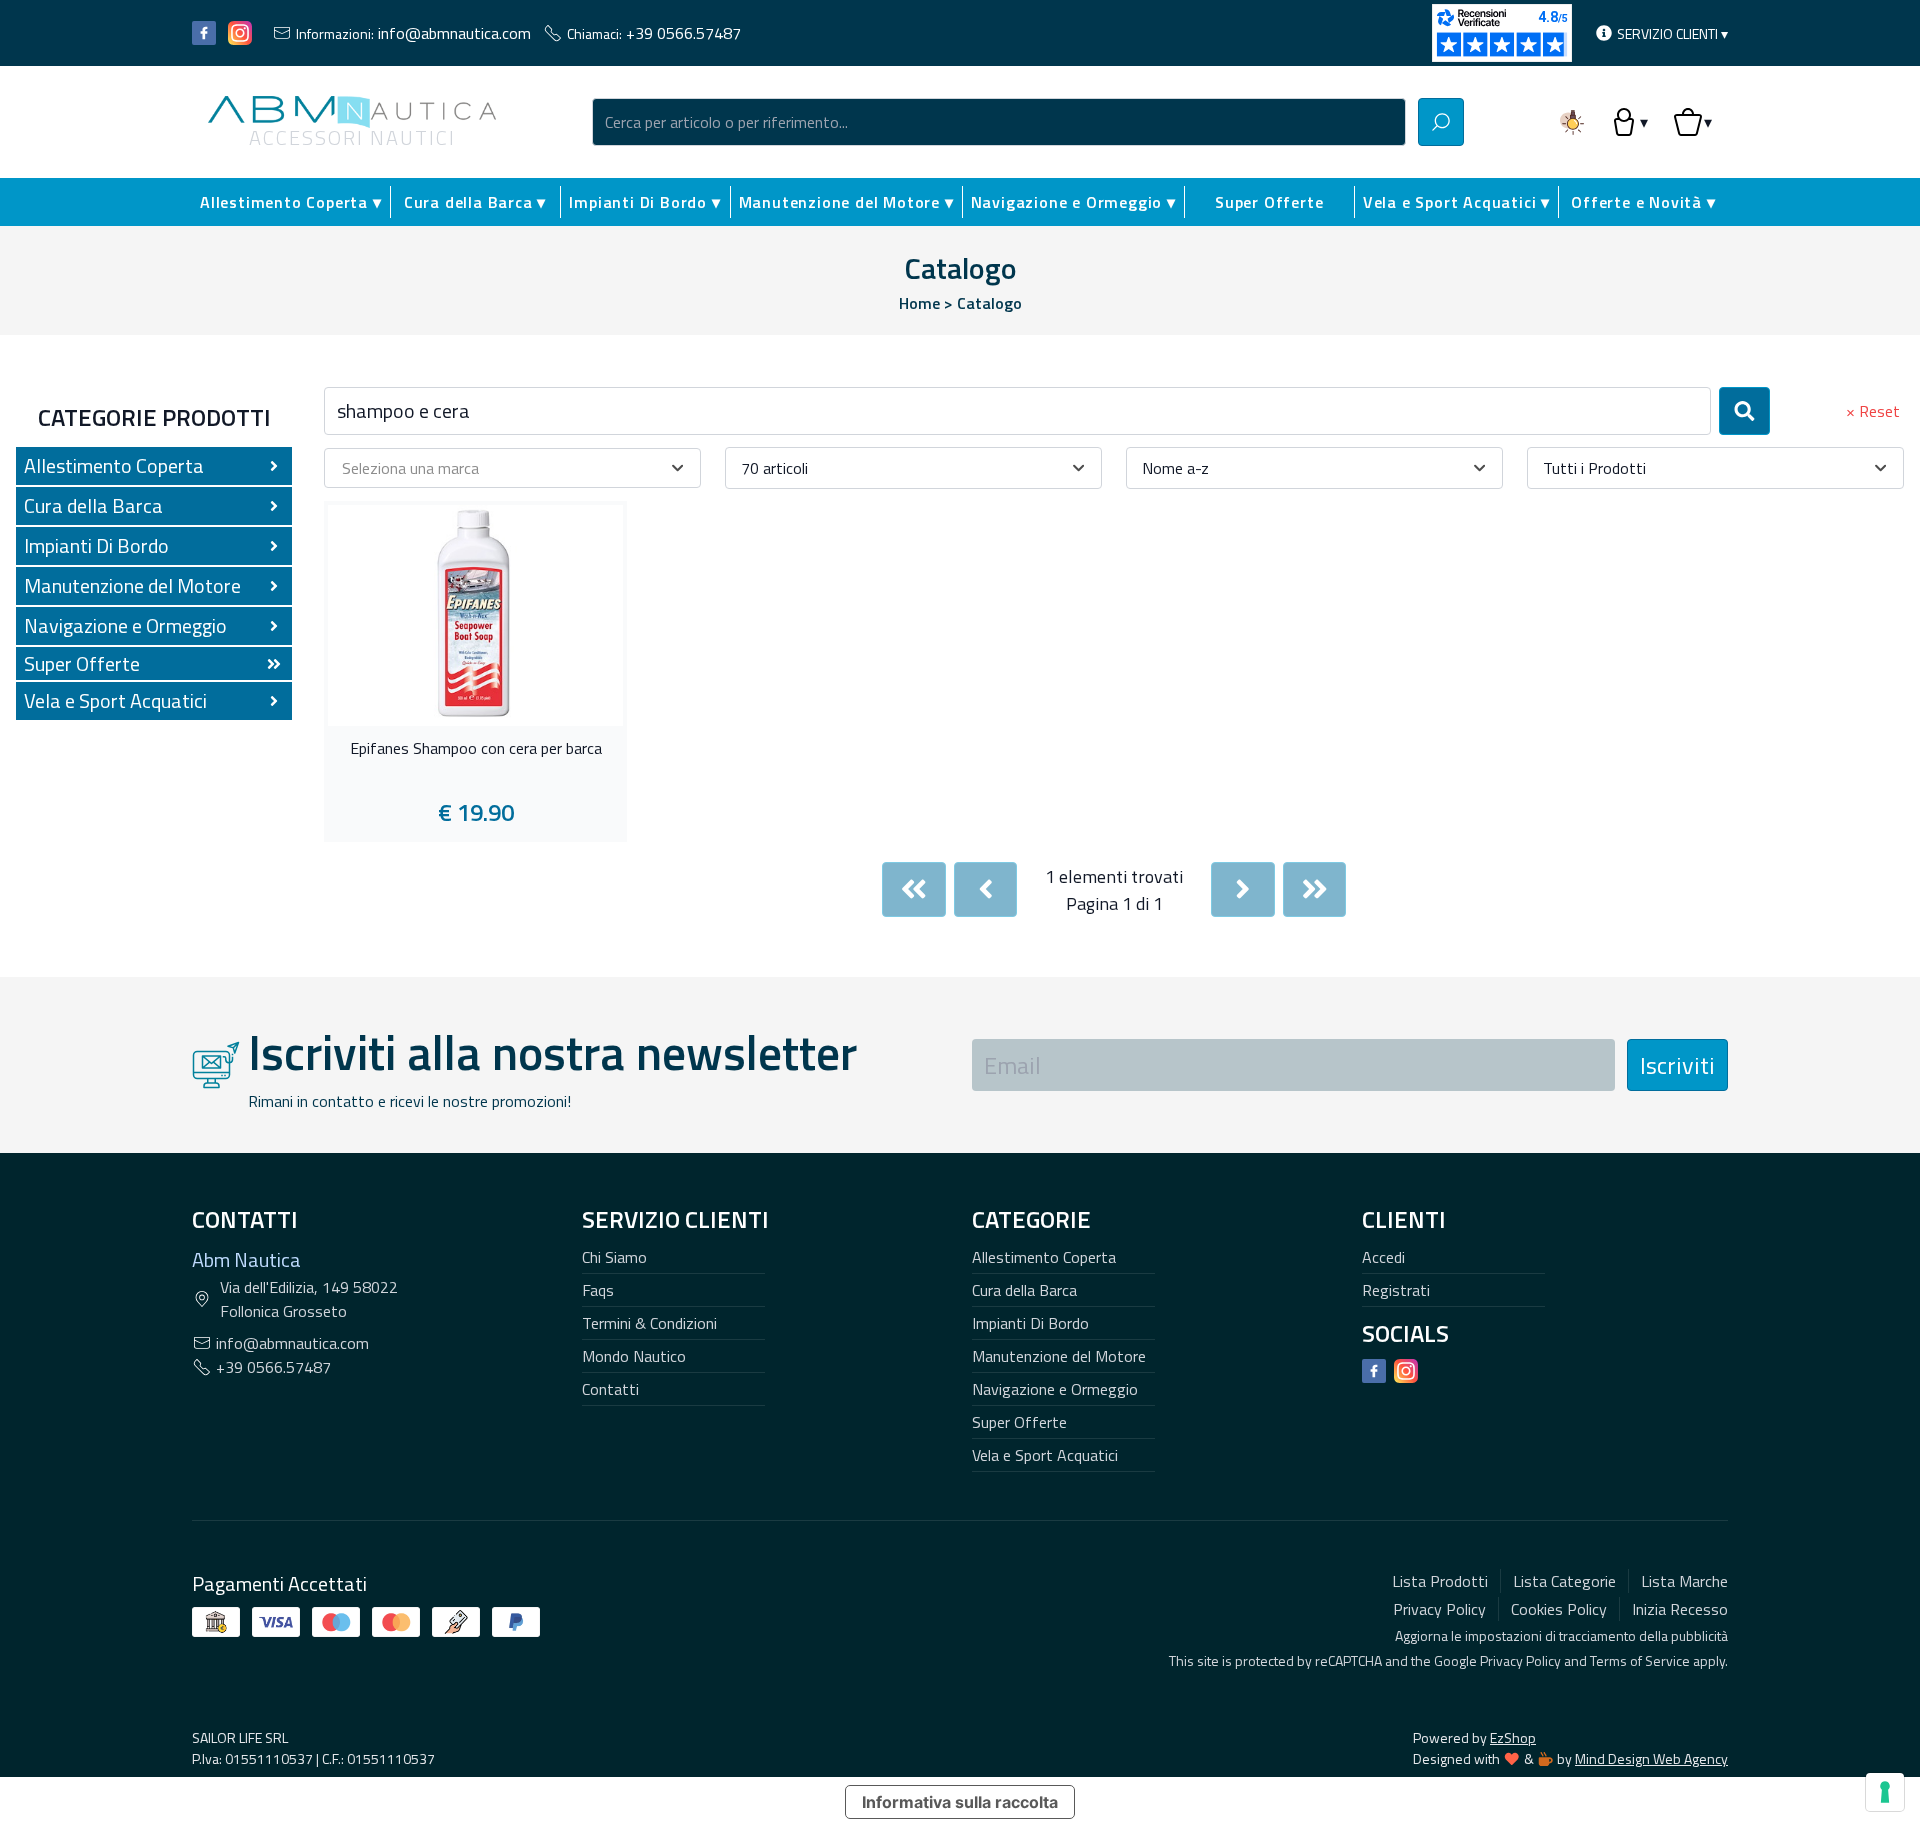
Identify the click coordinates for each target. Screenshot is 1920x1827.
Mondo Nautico (634, 1356)
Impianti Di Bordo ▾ (644, 202)
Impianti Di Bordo (1030, 1323)
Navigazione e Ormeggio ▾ (1073, 202)
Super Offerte (1269, 202)
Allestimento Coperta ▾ (291, 202)
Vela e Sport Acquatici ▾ (1456, 202)
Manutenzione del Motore (1059, 1356)
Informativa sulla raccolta (960, 1802)
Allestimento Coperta (1044, 1257)
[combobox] (999, 122)
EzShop (1513, 1737)
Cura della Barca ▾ (475, 202)
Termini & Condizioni (649, 1323)
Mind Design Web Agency (1651, 1758)
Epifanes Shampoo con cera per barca (476, 749)
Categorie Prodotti (154, 417)
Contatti (610, 1389)
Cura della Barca (1024, 1290)
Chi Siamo (614, 1257)
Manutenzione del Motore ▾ (846, 202)
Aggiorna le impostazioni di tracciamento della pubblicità (1561, 1635)
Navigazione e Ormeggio (1055, 1389)
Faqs (598, 1290)
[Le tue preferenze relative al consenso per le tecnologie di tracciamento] (1885, 1792)
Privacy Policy (1520, 1660)
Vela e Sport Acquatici (1045, 1455)
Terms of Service (1640, 1660)
